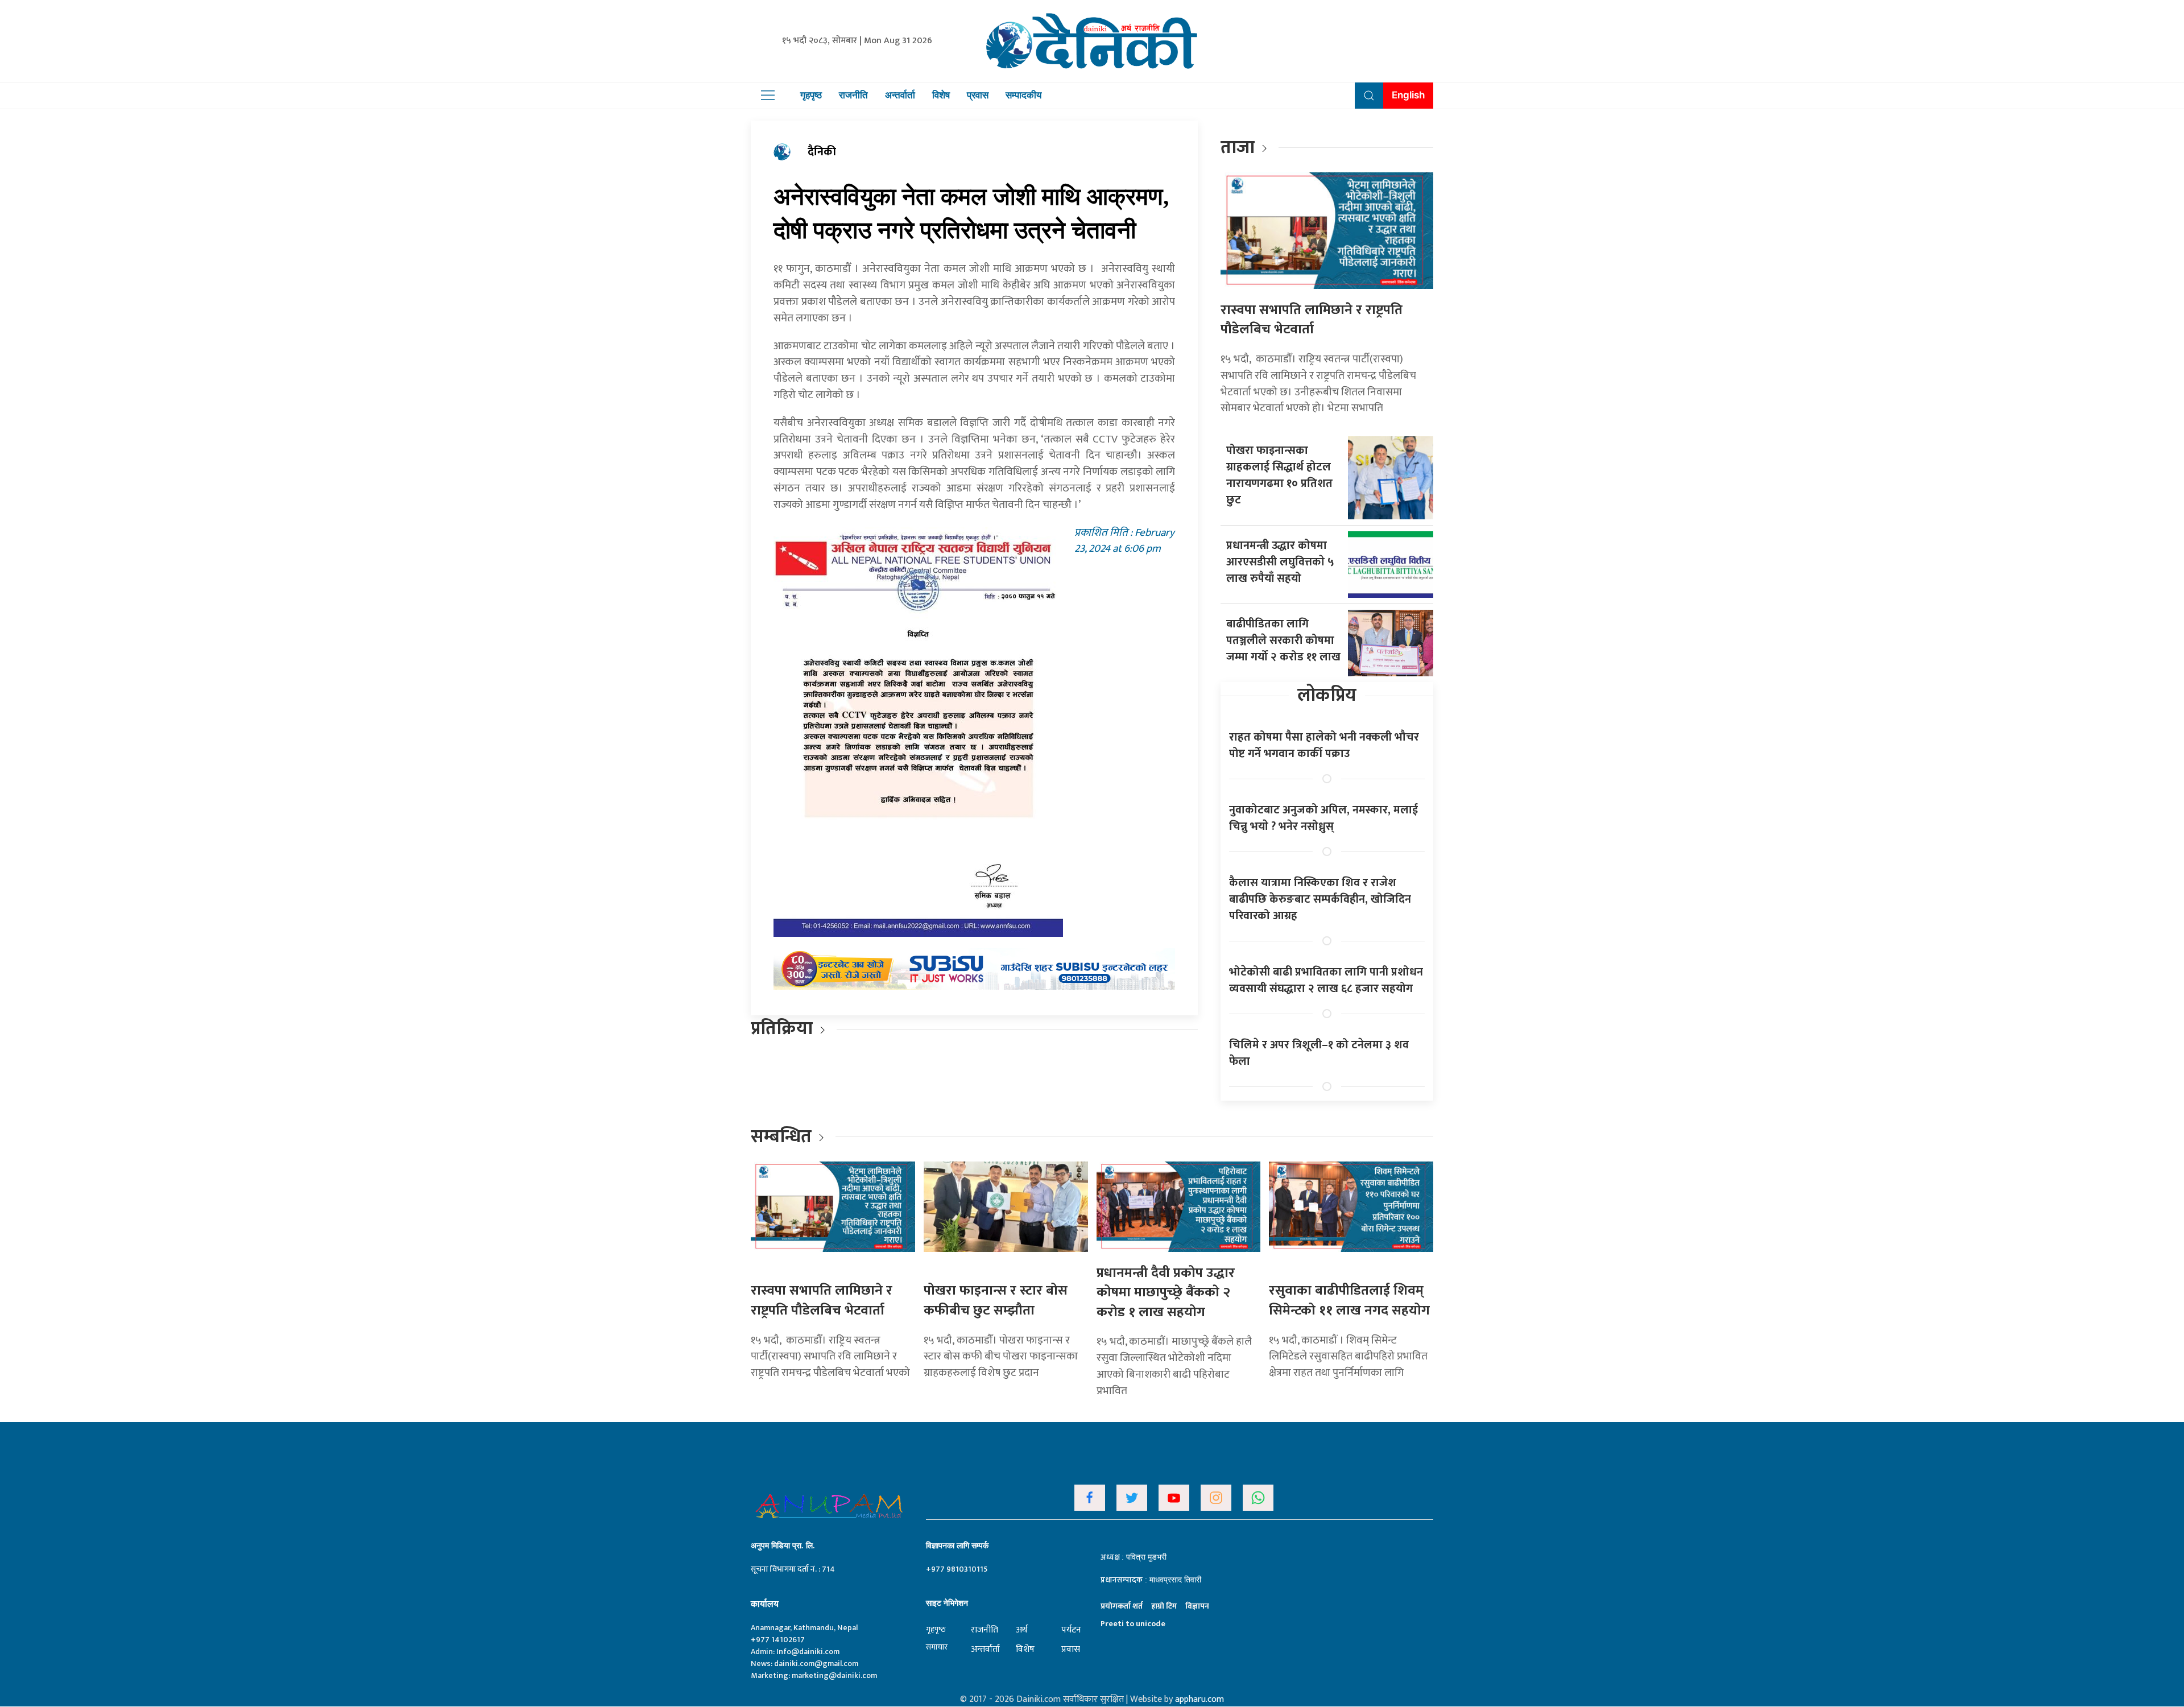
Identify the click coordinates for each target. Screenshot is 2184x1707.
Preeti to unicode (1133, 1624)
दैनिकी (822, 152)
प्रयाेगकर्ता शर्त (1122, 1606)
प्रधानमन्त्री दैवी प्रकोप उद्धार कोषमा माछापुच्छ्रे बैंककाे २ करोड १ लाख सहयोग (1166, 1293)
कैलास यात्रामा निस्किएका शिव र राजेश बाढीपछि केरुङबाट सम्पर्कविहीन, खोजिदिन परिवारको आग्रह (1320, 899)
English (1408, 95)
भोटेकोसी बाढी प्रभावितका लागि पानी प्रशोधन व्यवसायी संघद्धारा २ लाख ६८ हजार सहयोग (1326, 980)
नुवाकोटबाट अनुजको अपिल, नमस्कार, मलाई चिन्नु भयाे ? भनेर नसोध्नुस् (1323, 818)
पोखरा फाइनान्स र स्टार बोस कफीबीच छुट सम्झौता (996, 1301)
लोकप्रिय (1327, 695)
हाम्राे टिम (1164, 1606)
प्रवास (978, 95)
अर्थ (1021, 1630)
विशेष (941, 95)
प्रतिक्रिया (782, 1029)
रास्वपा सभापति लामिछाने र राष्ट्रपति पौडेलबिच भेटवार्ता (1312, 320)
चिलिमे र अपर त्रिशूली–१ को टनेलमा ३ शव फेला (1319, 1053)
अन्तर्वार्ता (900, 95)
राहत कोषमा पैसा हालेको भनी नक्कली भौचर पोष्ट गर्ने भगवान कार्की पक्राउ (1324, 745)
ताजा (1238, 148)
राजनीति (853, 95)
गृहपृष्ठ (811, 95)
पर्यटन (1071, 1630)
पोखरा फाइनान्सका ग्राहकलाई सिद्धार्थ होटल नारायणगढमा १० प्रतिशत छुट (1279, 475)
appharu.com (1199, 1699)
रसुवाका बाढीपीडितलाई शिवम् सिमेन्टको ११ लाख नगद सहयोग (1349, 1301)
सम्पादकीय (1023, 95)
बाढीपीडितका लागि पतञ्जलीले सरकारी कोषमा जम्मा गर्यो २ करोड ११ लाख (1283, 640)
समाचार (937, 1647)
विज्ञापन (1197, 1606)
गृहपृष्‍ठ (936, 1629)
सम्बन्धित (783, 1137)
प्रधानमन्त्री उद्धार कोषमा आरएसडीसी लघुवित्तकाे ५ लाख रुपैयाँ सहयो (1280, 562)
